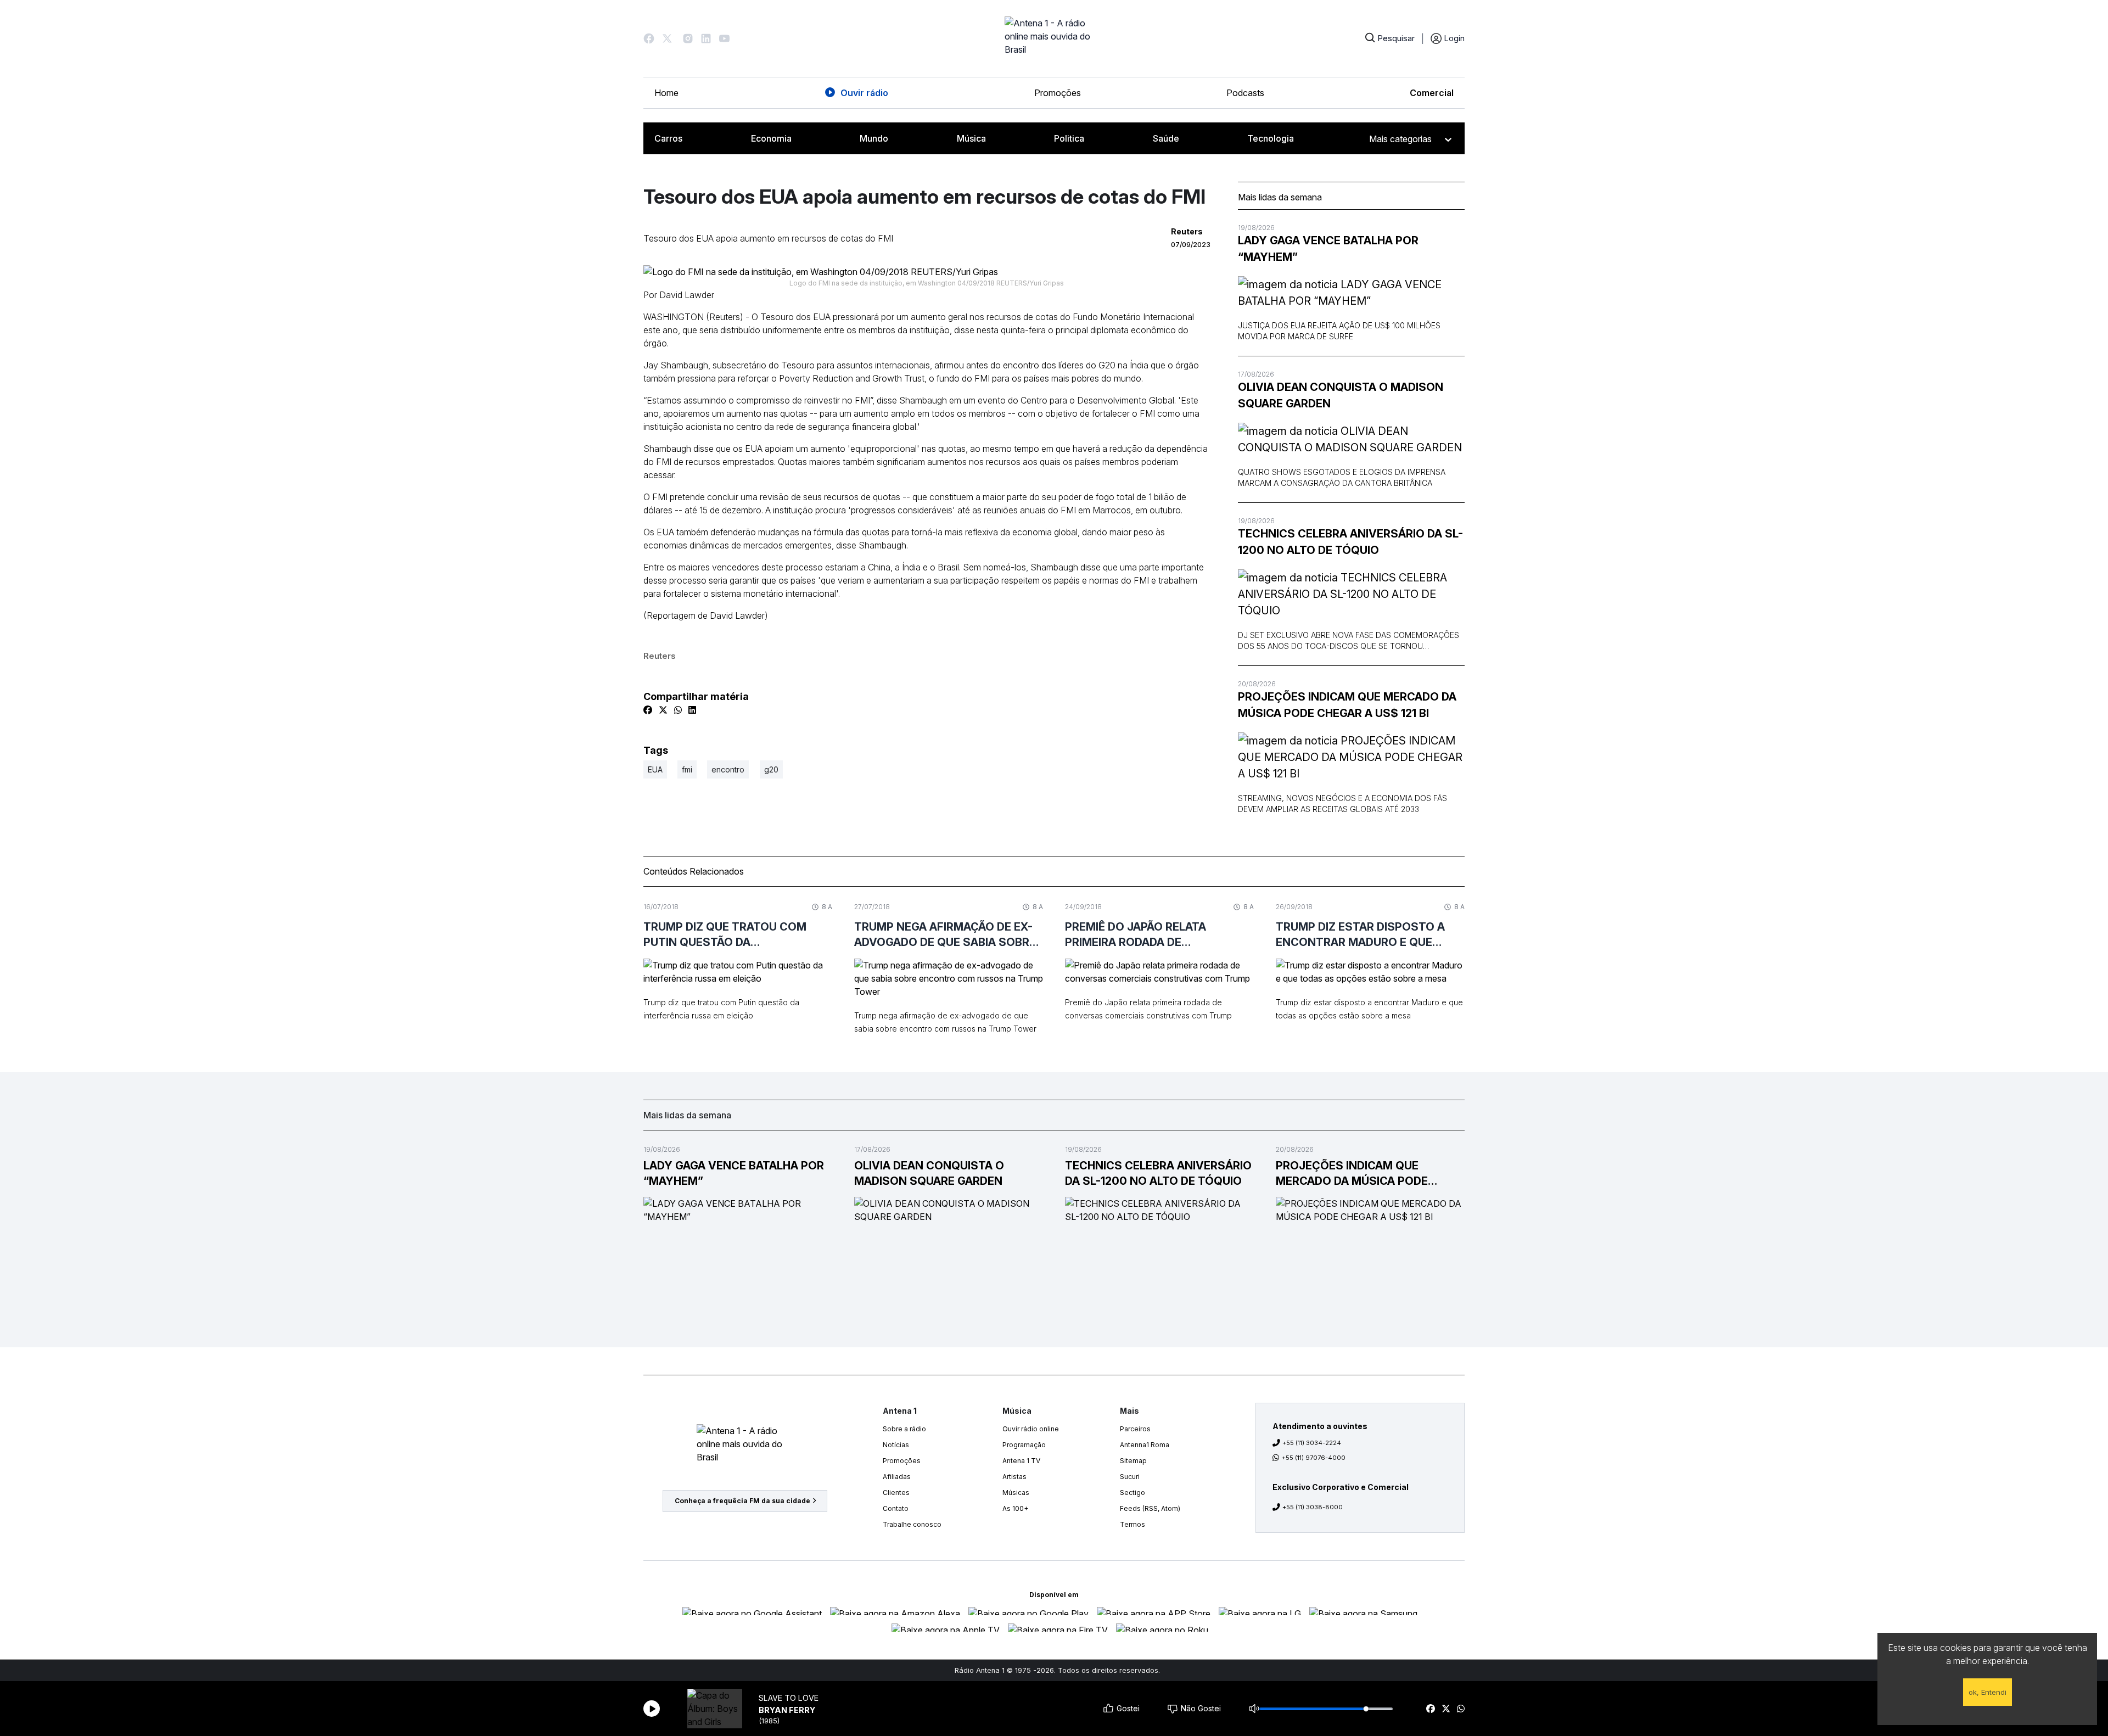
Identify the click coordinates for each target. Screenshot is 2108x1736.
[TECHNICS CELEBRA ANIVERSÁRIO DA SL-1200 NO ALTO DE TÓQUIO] (1351, 594)
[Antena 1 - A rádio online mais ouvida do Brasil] (1054, 38)
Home (666, 93)
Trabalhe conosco (912, 1524)
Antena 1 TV (1021, 1461)
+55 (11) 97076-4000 (1314, 1458)
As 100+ (1015, 1508)
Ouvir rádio (864, 93)
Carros (668, 138)
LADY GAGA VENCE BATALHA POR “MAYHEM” (1328, 249)
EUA (655, 769)
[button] (649, 38)
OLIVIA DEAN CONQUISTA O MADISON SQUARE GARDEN (1341, 395)
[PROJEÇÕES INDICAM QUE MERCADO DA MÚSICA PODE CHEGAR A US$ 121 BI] (1351, 757)
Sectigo (1133, 1493)
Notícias (896, 1445)
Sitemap (1133, 1461)
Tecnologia (1271, 138)
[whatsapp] (1461, 1709)
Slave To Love (789, 1698)
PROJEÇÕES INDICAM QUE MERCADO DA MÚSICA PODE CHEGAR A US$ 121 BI (1347, 705)
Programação (1024, 1445)
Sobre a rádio (904, 1429)
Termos (1133, 1524)
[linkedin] (692, 710)
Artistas (1014, 1477)
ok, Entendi (1988, 1692)
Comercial (1432, 93)
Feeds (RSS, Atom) (1150, 1508)
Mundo (874, 138)
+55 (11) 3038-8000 (1313, 1507)
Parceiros (1135, 1429)
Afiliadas (897, 1477)
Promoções (1058, 93)
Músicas (1016, 1493)
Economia (771, 138)
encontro (728, 769)
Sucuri (1130, 1477)
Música (971, 138)
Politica (1069, 138)
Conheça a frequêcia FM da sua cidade (742, 1501)
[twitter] (1446, 1709)
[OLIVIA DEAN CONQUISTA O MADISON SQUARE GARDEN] (1351, 439)
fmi (687, 769)
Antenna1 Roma (1145, 1445)
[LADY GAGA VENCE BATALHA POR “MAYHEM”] (1351, 293)
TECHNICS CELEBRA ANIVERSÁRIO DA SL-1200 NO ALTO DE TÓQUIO (1350, 542)
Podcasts (1245, 93)
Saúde (1166, 138)
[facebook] (1431, 1709)
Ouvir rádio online (1031, 1429)
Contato (896, 1508)
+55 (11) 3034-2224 (1312, 1443)
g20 (771, 769)
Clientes (896, 1493)
